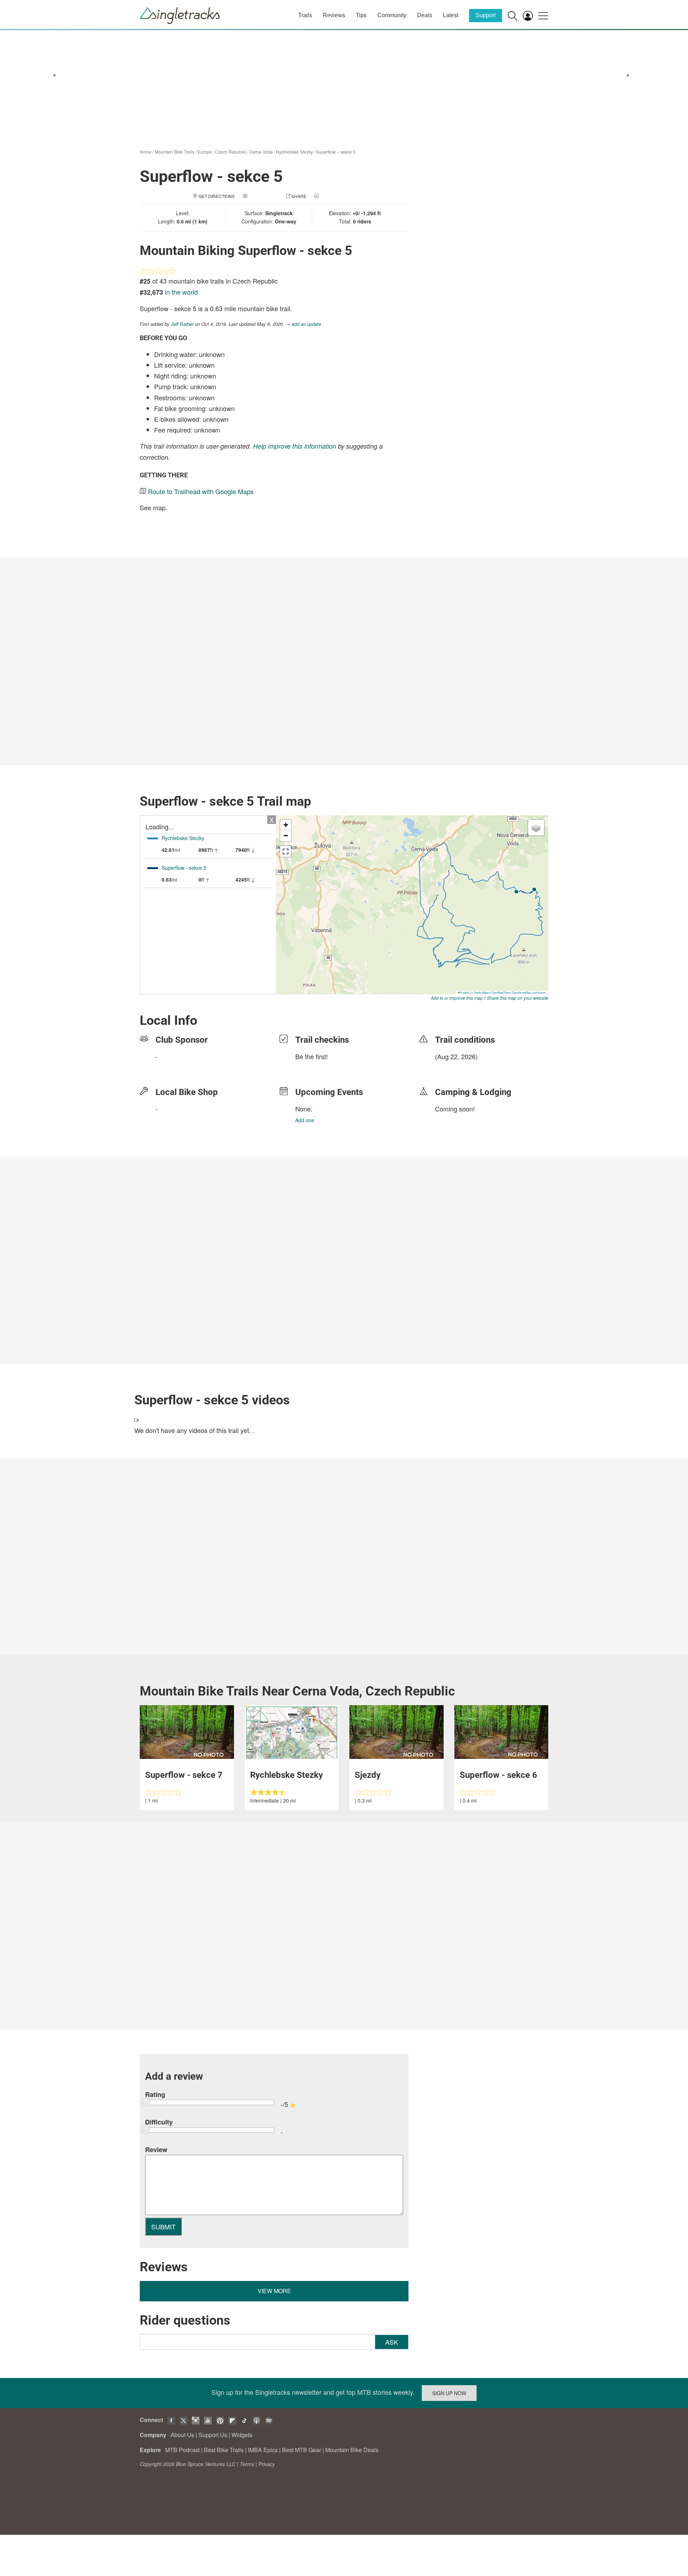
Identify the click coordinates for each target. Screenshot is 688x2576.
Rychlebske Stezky (294, 152)
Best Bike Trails (224, 2450)
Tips (361, 15)
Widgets (242, 2435)
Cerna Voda (261, 152)
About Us (182, 2435)
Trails (305, 15)
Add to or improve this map (457, 998)
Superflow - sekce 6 (498, 1775)
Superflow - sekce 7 (184, 1775)
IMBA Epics (263, 2450)
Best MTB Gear (302, 2450)
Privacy (267, 2464)
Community (392, 15)
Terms (247, 2464)
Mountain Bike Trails (175, 152)
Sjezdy (368, 1775)
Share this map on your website (518, 998)
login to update (452, 1068)
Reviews (334, 15)
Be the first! (312, 1056)
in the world (181, 292)
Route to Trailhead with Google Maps (201, 491)
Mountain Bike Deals (352, 2450)
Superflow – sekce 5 (336, 152)
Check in (330, 196)
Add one (305, 1120)
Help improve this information (295, 446)
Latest (451, 15)
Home (146, 152)
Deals (425, 15)
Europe (205, 152)
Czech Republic (231, 152)
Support (486, 15)
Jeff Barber (182, 324)
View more (274, 2291)
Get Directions (217, 196)
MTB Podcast (182, 2450)
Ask (392, 2342)
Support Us (213, 2435)
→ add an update (303, 324)
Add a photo (263, 196)
